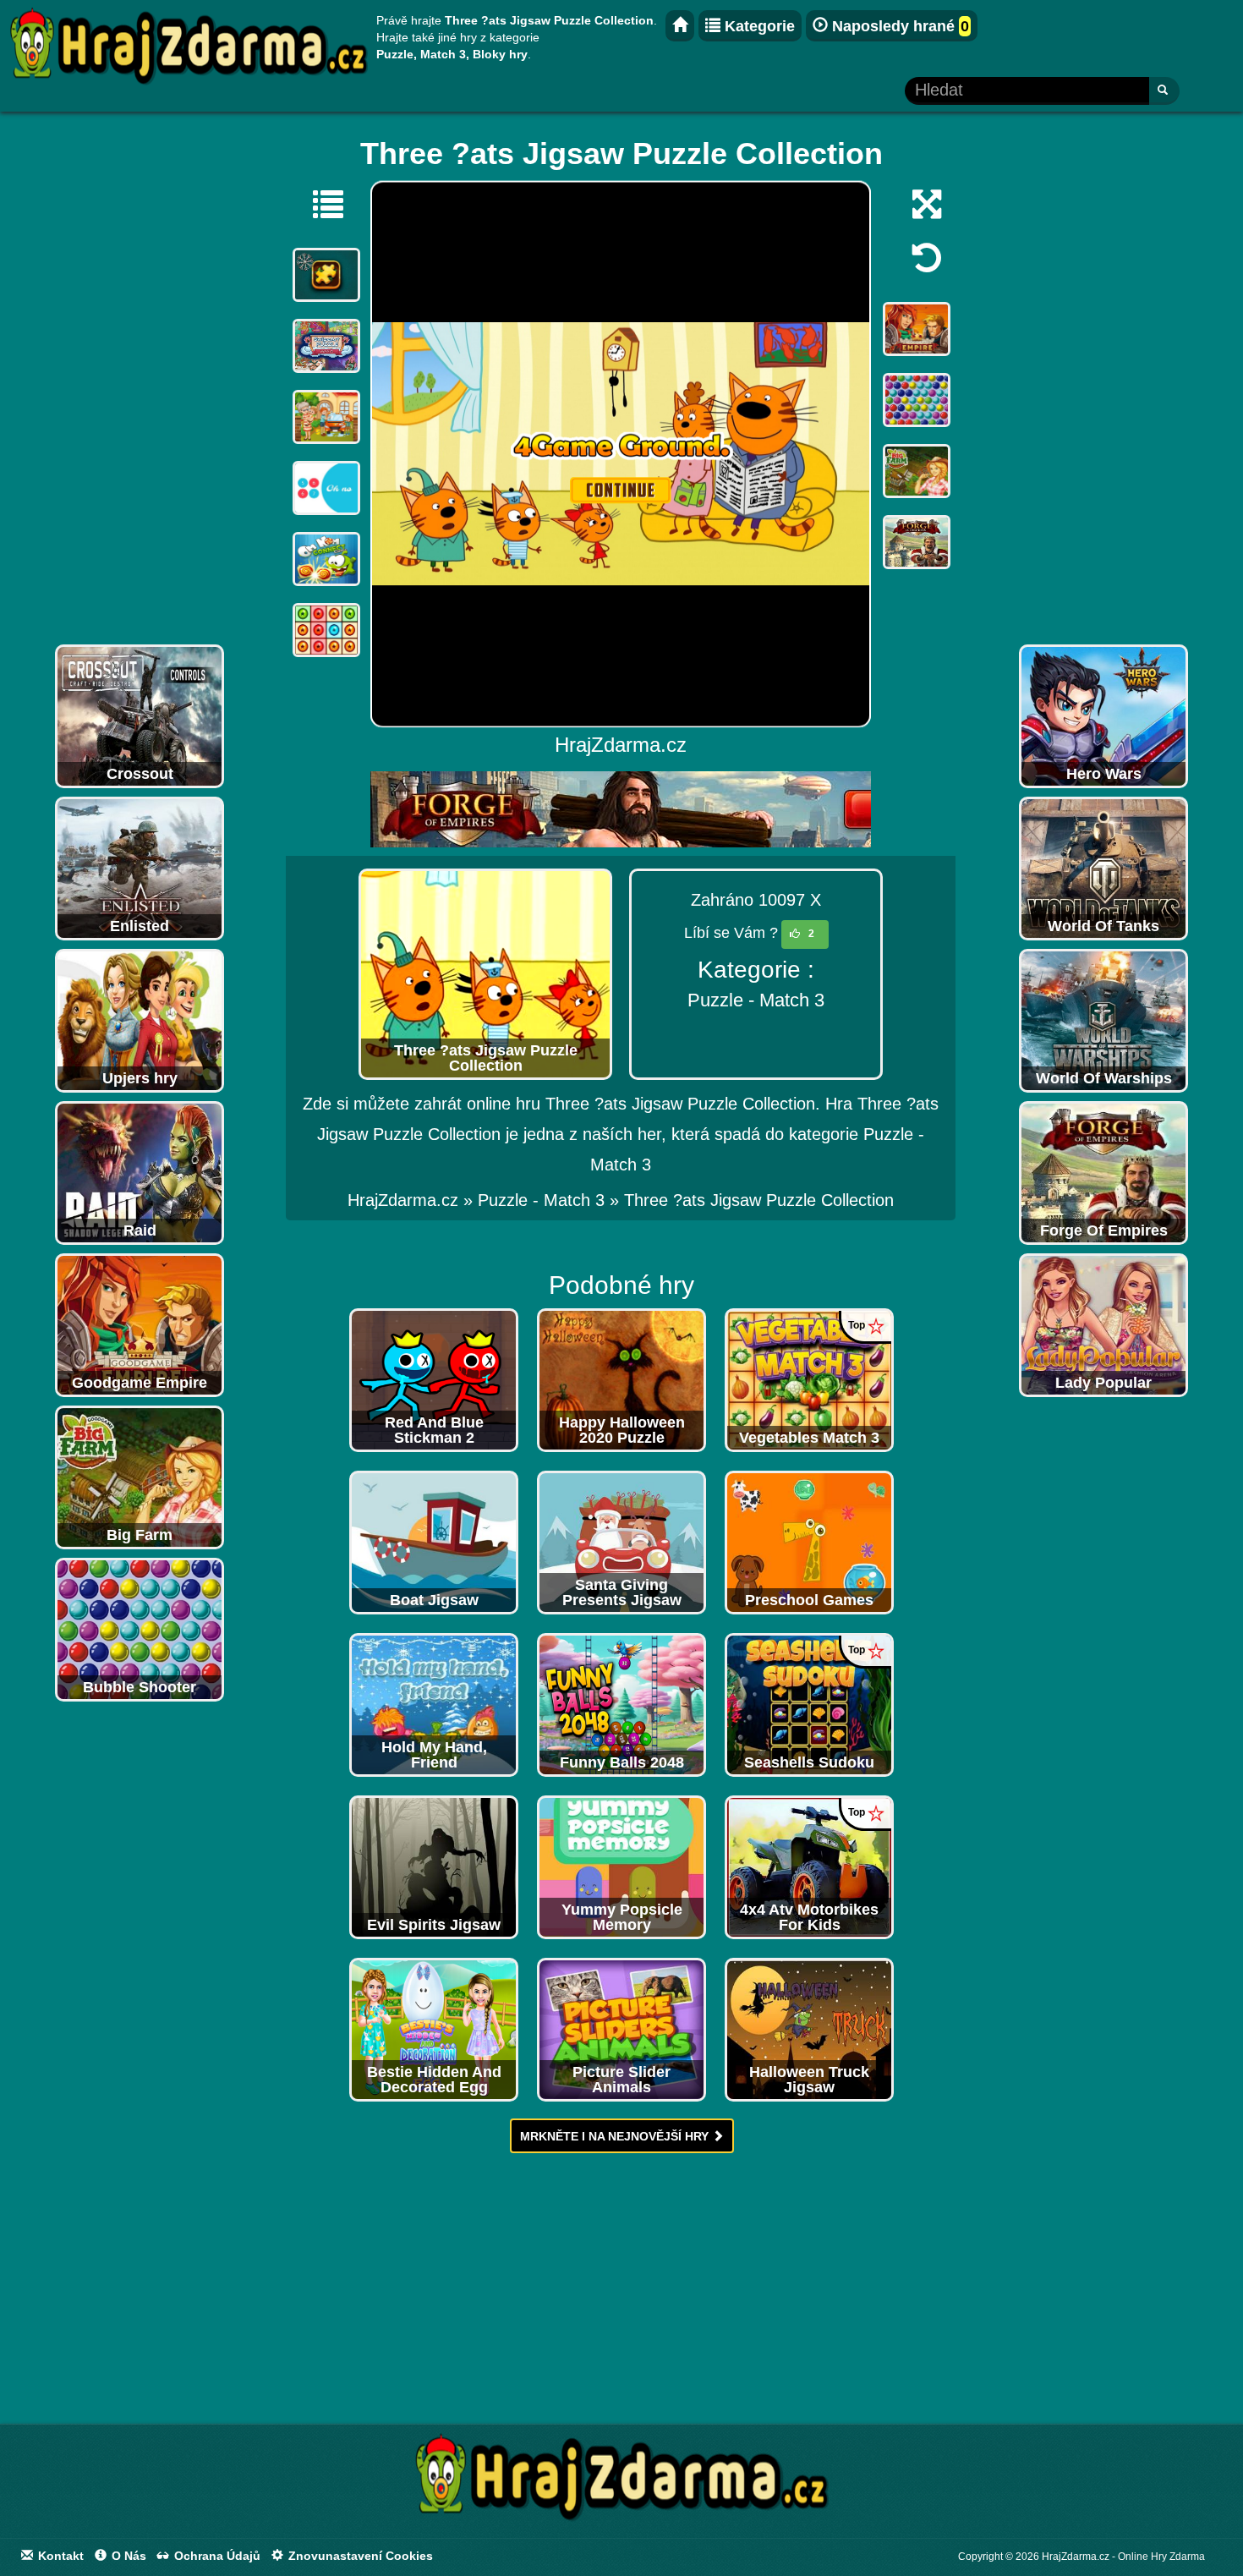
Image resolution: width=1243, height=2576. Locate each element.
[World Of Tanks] (1103, 868)
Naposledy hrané (898, 26)
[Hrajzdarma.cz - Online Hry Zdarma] (680, 26)
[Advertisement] (140, 382)
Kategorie (758, 26)
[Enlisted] (140, 868)
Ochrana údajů (216, 2556)
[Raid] (140, 1172)
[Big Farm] (140, 1477)
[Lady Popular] (1103, 1324)
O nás (127, 2556)
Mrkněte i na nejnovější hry (616, 2136)
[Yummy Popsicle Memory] (621, 1866)
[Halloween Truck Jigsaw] (809, 2029)
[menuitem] (759, 1200)
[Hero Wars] (1103, 715)
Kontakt (59, 2556)
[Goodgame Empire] (140, 1324)
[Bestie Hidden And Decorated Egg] (434, 2029)
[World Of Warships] (1103, 1020)
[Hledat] (1164, 91)
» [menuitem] (413, 1200)
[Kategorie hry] (320, 204)
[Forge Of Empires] (1103, 1172)
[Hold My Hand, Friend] (434, 1704)
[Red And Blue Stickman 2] (434, 1379)
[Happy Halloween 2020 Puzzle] (621, 1379)
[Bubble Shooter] (140, 1629)
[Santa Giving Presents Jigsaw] (621, 1542)
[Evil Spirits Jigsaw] (434, 1866)
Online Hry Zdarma (1161, 2557)
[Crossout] (140, 715)
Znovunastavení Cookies (359, 2556)
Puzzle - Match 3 (756, 1000)
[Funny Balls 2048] (621, 1704)
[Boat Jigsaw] (434, 1542)
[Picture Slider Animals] (621, 2029)
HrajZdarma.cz (403, 1200)
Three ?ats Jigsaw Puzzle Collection (759, 1200)
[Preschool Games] (809, 1542)
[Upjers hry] (140, 1020)
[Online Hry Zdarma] (621, 2482)
